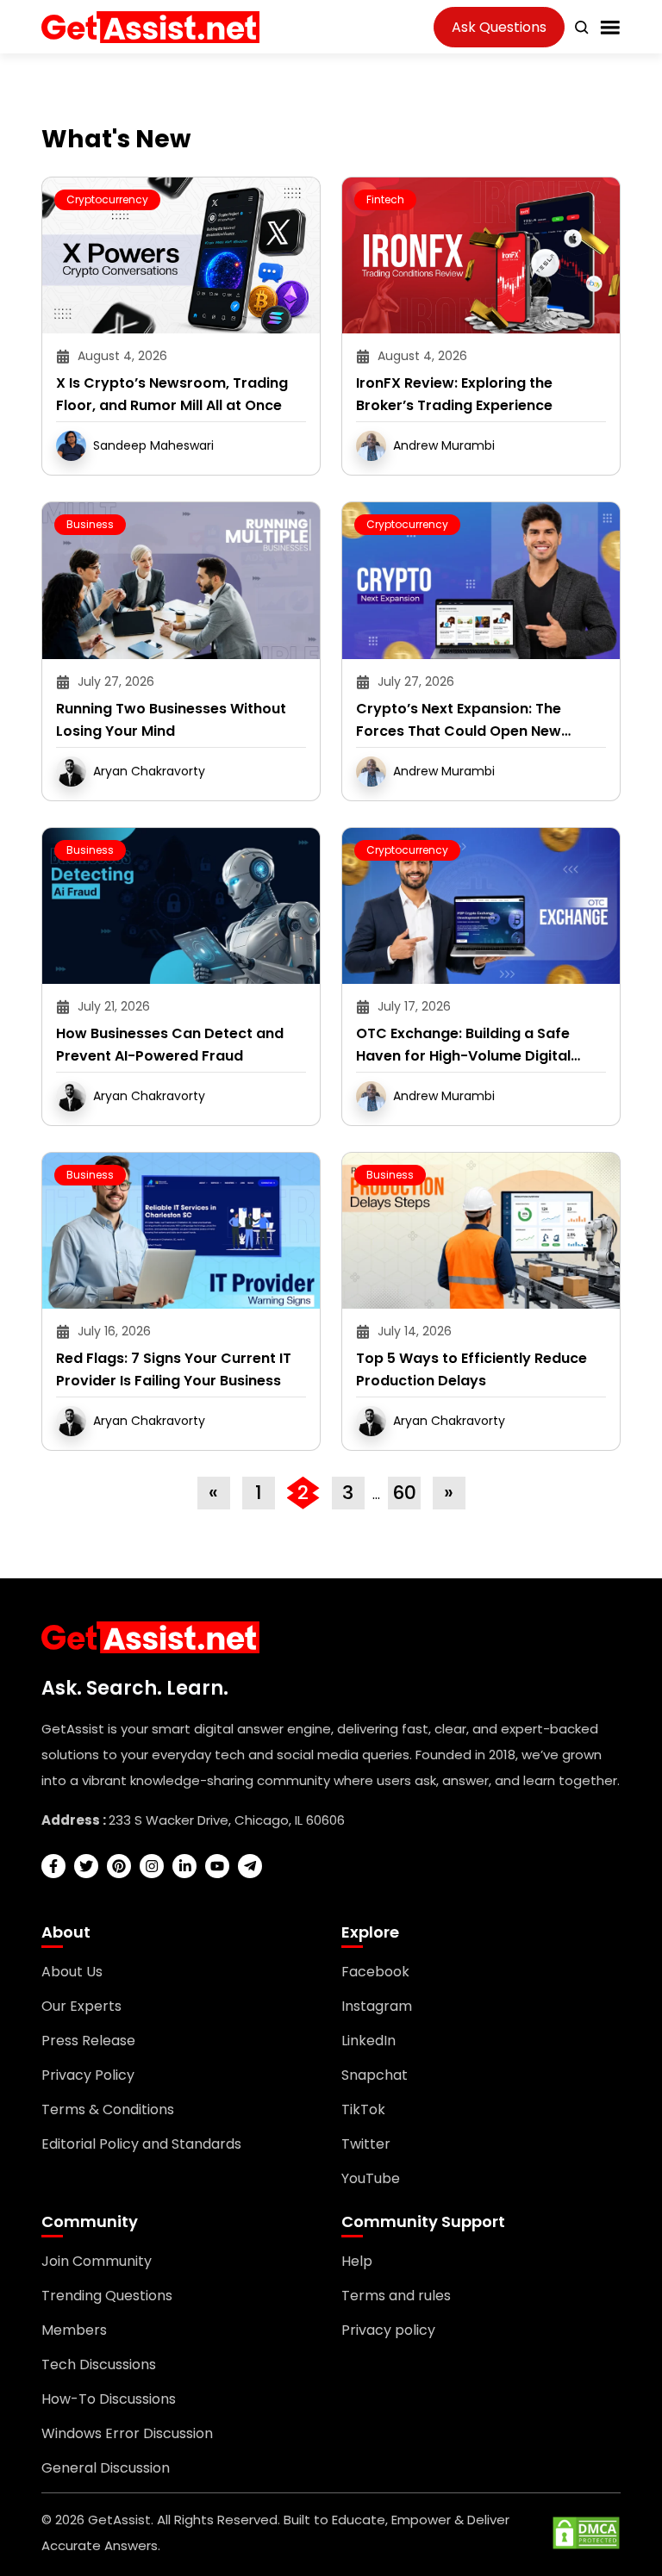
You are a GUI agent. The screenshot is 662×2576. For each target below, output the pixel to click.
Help (357, 2261)
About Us (72, 1972)
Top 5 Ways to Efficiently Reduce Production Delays (472, 1369)
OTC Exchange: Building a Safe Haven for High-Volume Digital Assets (463, 1045)
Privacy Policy (88, 2075)
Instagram (377, 2006)
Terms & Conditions (108, 2109)
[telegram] (250, 1866)
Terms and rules (396, 2296)
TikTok (363, 2109)
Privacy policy (388, 2330)
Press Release (88, 2041)
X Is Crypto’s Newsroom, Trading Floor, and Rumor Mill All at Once (172, 394)
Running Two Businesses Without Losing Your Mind (171, 720)
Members (74, 2330)
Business (90, 524)
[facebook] (53, 1866)
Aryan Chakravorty (149, 770)
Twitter (366, 2144)
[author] (71, 445)
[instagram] (152, 1866)
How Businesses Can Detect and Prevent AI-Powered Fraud (170, 1045)
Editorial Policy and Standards (141, 2144)
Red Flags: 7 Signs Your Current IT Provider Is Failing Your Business (174, 1369)
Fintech (385, 199)
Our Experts (81, 2006)
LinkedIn (368, 2041)
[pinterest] (119, 1866)
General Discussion (106, 2468)
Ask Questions (499, 27)
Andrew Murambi (444, 445)
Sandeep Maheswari (153, 445)
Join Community (97, 2261)
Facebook (375, 1972)
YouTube (371, 2178)
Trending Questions (107, 2296)
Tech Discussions (99, 2364)
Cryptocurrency (107, 199)
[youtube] (217, 1866)
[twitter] (86, 1866)
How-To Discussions (109, 2399)
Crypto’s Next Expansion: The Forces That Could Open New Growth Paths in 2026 (459, 721)
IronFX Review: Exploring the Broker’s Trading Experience (454, 394)
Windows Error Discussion (127, 2433)
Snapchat (375, 2075)
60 (404, 1493)
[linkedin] (184, 1866)
